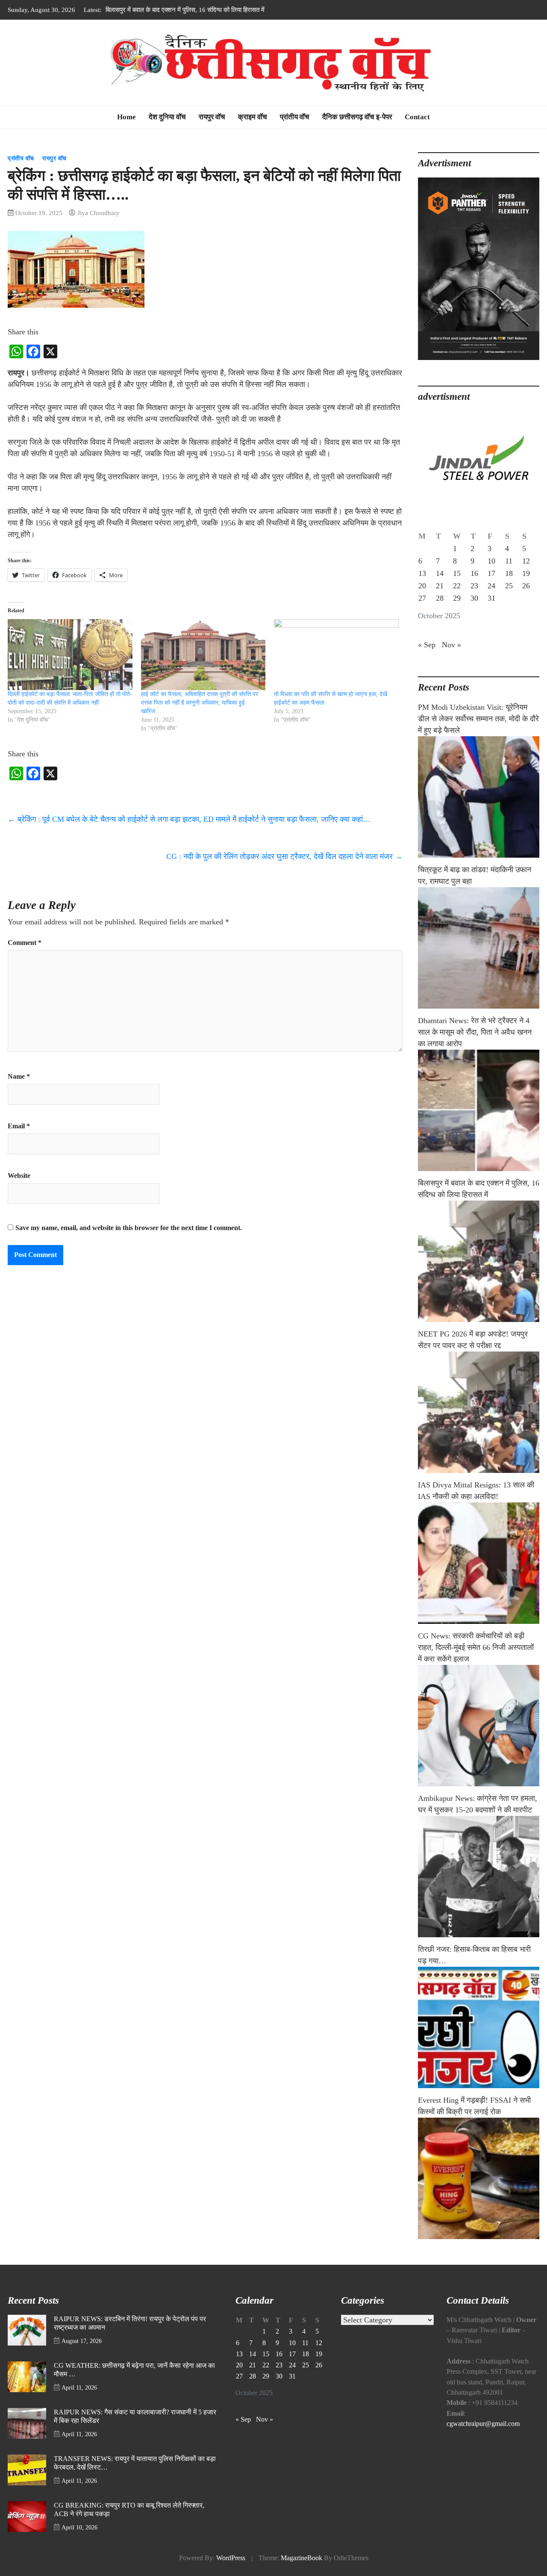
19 (526, 573)
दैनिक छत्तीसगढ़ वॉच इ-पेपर (357, 117)
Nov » (451, 645)
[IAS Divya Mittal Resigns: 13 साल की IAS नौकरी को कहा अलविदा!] (479, 1563)
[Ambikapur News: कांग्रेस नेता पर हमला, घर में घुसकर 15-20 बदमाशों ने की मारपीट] (479, 1877)
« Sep (427, 645)
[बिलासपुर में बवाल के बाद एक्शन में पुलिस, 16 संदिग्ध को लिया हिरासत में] (479, 1261)
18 (509, 573)
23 (474, 586)
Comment (25, 943)
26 (526, 586)
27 (422, 598)
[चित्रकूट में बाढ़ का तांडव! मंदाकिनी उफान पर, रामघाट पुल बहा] (479, 948)
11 (509, 561)
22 (457, 586)
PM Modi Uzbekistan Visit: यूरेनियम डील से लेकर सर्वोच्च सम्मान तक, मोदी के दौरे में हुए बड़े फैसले (478, 719)
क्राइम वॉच (253, 117)
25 (509, 586)
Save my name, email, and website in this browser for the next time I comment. (129, 1228)
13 (422, 573)
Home (126, 117)
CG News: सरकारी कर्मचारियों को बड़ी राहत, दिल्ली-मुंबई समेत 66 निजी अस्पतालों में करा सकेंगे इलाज (476, 1647)
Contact (417, 117)
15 (457, 573)
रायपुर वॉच (212, 117)
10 (491, 561)
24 (491, 586)
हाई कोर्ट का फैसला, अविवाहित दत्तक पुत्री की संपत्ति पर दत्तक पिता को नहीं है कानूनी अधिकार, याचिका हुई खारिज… (200, 703)
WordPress (231, 2558)
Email (19, 1126)
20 (422, 586)
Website (19, 1176)
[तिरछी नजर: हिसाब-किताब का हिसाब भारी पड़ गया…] (479, 2027)
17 (491, 573)
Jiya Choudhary (99, 213)
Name (19, 1077)
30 (474, 598)
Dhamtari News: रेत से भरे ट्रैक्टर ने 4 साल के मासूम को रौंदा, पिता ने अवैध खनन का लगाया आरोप (475, 1032)
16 (474, 573)
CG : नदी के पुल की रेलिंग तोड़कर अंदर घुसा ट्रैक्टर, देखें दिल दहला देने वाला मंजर (284, 856)
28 (440, 598)
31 (491, 598)
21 (440, 586)
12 (526, 561)
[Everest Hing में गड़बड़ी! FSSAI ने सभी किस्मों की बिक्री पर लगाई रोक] (479, 2178)
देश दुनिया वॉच (167, 117)
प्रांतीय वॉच (295, 117)
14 (440, 573)
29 (457, 598)
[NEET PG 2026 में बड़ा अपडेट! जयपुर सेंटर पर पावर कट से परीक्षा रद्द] (479, 1412)
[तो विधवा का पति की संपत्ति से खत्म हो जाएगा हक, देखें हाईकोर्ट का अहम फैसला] (336, 655)
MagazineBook (301, 2558)
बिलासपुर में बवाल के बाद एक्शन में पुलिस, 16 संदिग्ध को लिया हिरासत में (185, 10)
